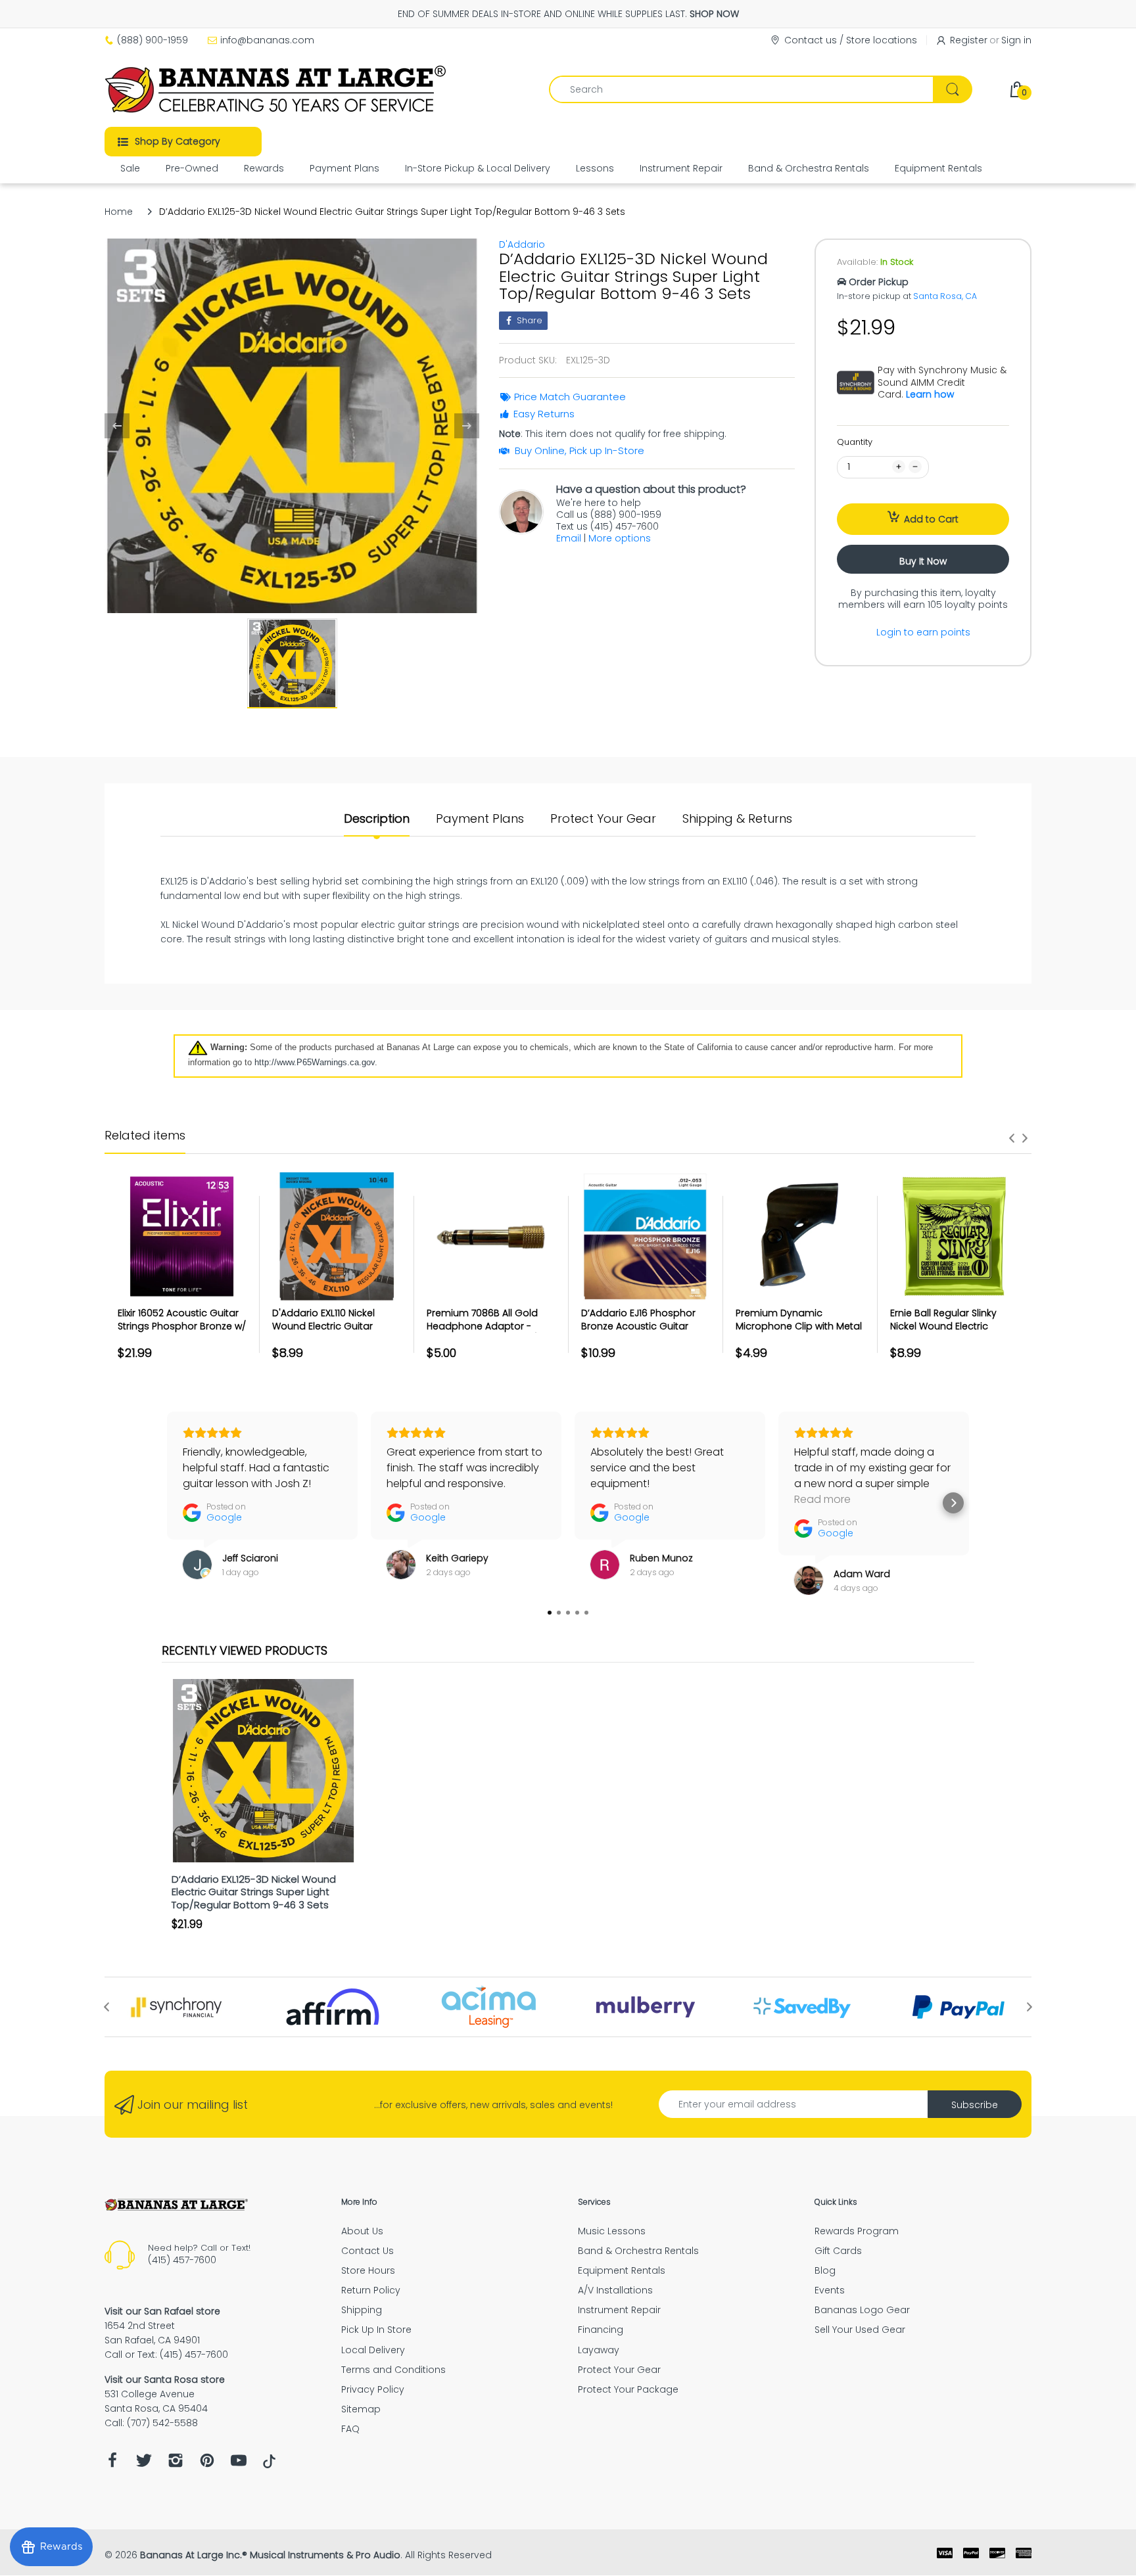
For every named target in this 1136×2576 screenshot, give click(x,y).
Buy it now (923, 561)
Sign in (1016, 40)
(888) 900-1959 (153, 40)
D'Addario (522, 244)
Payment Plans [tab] (480, 819)
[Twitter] (144, 2464)
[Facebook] (112, 2464)
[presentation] (1012, 1138)
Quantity (855, 442)
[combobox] (760, 89)
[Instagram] (176, 2464)
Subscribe (975, 2105)
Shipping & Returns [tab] (737, 819)
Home (119, 212)
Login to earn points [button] (923, 632)
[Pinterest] (207, 2464)
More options (620, 538)
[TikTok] (269, 2465)
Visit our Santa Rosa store (165, 2380)
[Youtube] (239, 2464)
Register (969, 40)
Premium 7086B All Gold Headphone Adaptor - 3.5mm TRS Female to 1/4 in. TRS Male (491, 1332)
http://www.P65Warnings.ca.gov (315, 1062)
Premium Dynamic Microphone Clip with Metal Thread (799, 1326)
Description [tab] (377, 819)
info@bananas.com (267, 40)
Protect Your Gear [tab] (603, 819)
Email (569, 538)
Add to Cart (931, 519)
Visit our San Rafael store (162, 2311)
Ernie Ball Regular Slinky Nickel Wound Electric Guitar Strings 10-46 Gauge (953, 1326)
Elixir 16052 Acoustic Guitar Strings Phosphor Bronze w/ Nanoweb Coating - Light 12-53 (182, 1332)
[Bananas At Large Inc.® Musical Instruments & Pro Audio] (277, 89)
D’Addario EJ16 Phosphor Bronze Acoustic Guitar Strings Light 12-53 (638, 1326)
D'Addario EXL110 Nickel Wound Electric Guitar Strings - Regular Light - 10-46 (334, 1332)
